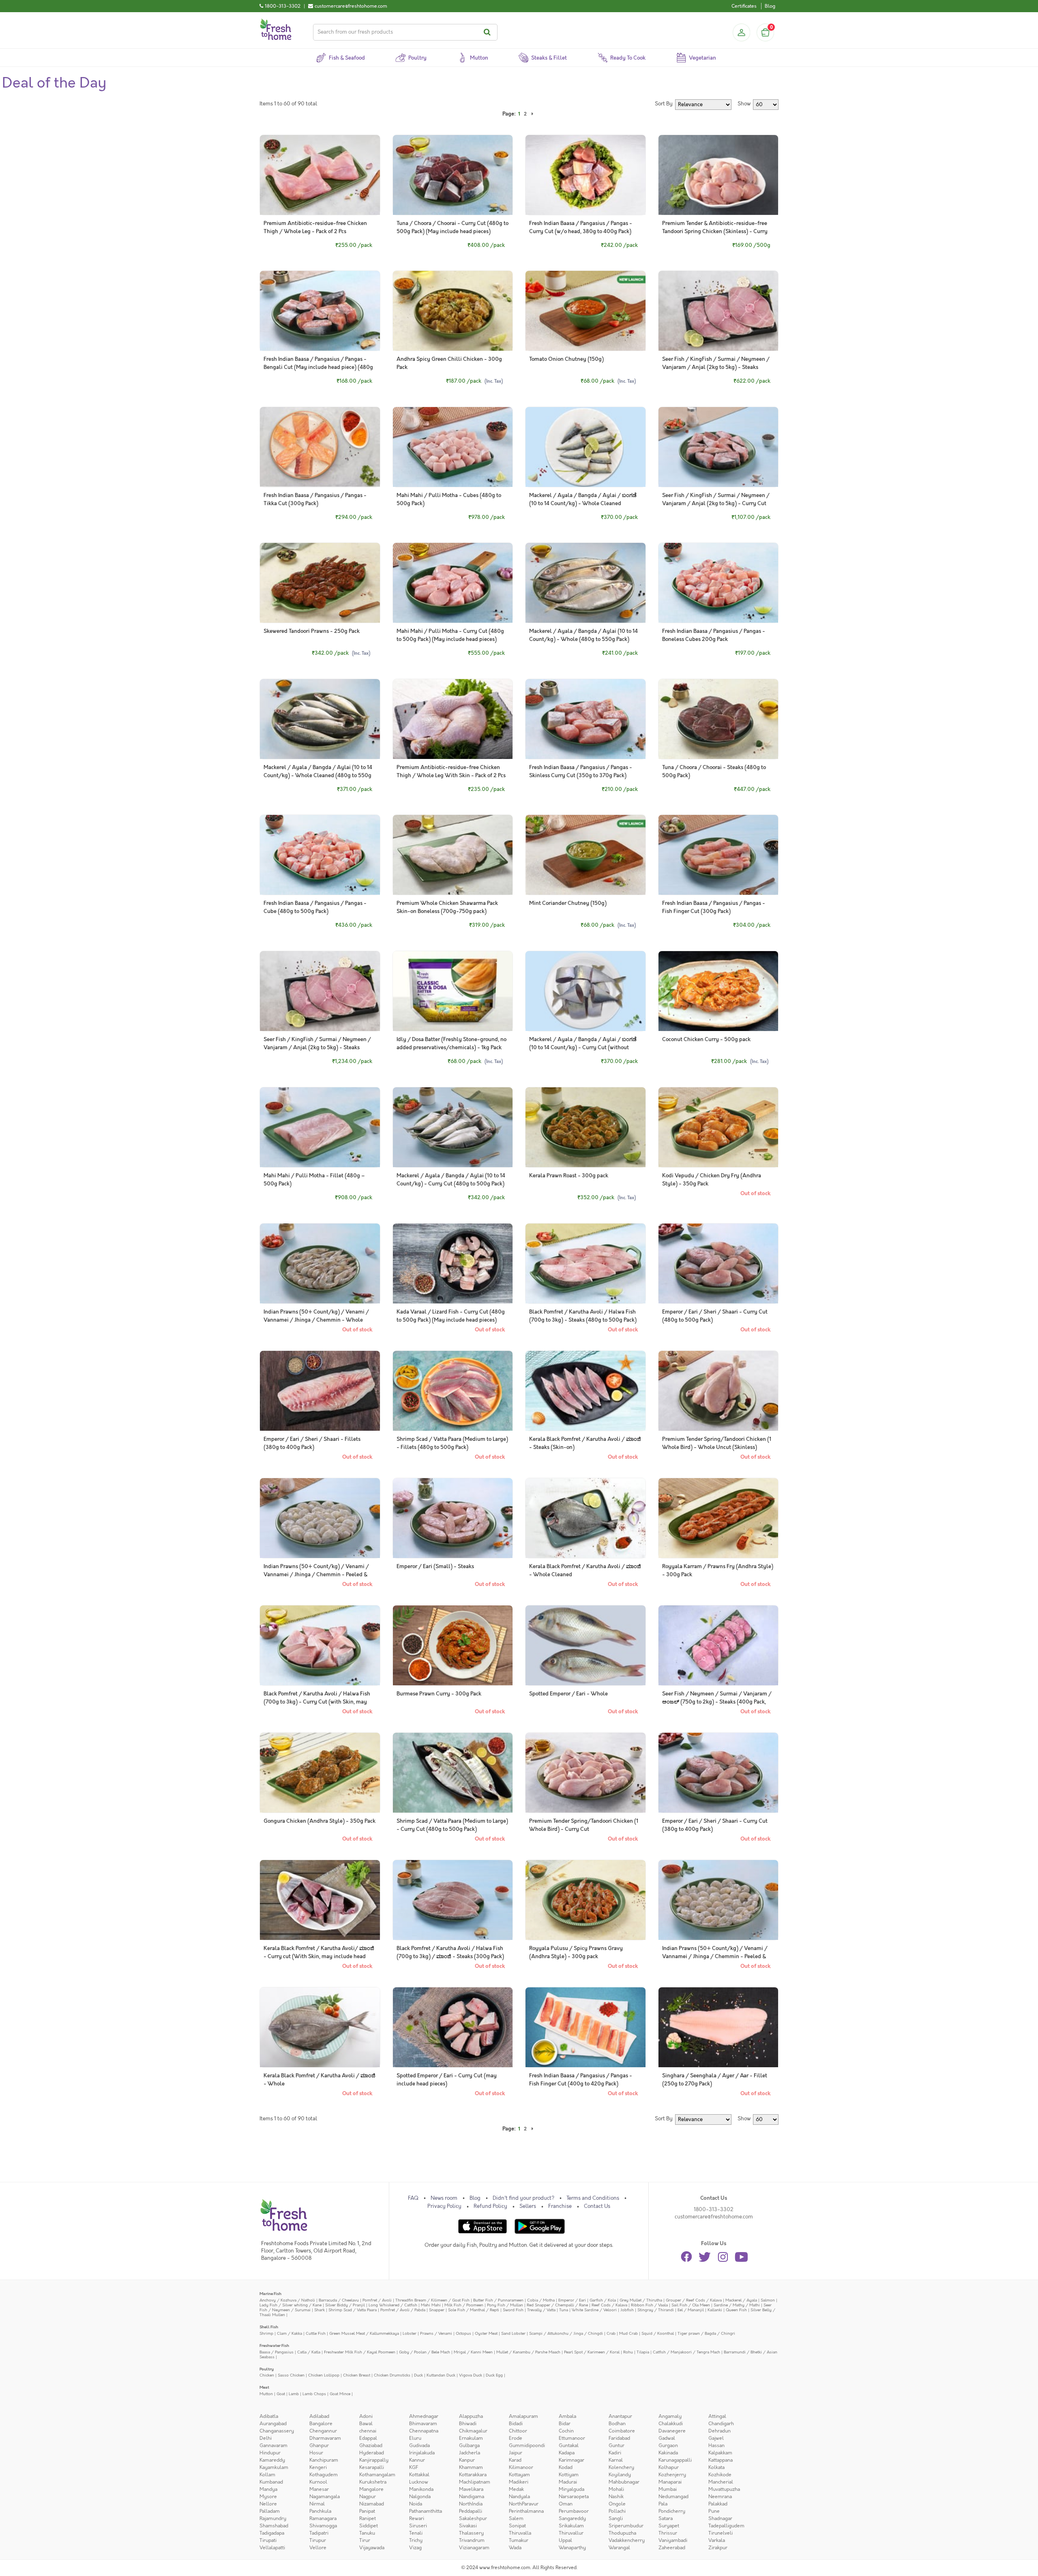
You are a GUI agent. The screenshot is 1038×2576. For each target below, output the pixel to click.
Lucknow (419, 2482)
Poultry (267, 2369)
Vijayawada (372, 2548)
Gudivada (419, 2445)
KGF (414, 2467)
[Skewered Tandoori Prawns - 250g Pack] (320, 583)
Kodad (566, 2467)
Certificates (744, 6)
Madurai (568, 2482)
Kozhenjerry (672, 2475)
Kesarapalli (372, 2467)
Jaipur (516, 2453)
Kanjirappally (374, 2460)
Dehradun (720, 2431)
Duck (418, 2375)
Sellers (528, 2206)
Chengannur (323, 2431)
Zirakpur (718, 2548)
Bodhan (617, 2424)
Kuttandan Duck (441, 2375)
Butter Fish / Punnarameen (498, 2300)
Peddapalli (471, 2511)
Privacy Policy (444, 2206)
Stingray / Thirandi (656, 2310)
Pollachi (617, 2511)
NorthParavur (524, 2504)
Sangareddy (572, 2518)
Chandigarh (721, 2424)
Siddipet (369, 2526)
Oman (566, 2504)
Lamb (294, 2394)
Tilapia (643, 2352)
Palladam (270, 2511)
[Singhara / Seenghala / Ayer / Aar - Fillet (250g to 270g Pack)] (718, 2027)
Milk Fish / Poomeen (464, 2305)
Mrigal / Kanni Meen (473, 2352)
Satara (666, 2518)
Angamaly (670, 2416)
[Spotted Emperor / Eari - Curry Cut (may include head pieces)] (453, 2027)
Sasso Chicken (291, 2375)
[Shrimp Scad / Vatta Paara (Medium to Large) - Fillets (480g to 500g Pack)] (453, 1391)
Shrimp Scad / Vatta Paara (353, 2310)
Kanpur (467, 2460)
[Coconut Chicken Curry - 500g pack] (718, 991)
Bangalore (321, 2424)
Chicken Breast (357, 2375)
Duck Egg (494, 2375)
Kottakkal (419, 2475)
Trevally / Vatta (541, 2310)
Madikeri (519, 2482)
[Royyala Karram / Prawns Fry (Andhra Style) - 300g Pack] (718, 1518)
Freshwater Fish (274, 2346)
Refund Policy (490, 2206)
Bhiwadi (468, 2424)
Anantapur (620, 2416)
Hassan (716, 2445)
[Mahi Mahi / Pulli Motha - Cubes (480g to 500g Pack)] (453, 447)
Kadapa (567, 2453)
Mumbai (668, 2489)
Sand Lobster (513, 2333)
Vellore (318, 2548)
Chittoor (518, 2431)
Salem (516, 2518)
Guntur (617, 2445)
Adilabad (319, 2416)
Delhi (266, 2438)
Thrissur (668, 2533)
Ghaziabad (371, 2445)
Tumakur (519, 2540)
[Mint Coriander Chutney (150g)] (585, 855)
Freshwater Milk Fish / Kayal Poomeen (360, 2352)
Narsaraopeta (574, 2497)
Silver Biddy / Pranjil (345, 2305)
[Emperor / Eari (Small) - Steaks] (453, 1518)
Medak (516, 2489)
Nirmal (317, 2504)
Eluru (415, 2438)
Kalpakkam (720, 2453)
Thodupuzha (622, 2533)
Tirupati (268, 2540)
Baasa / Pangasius (277, 2352)
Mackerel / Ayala (741, 2300)
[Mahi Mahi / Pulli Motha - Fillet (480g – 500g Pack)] (320, 1127)
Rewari (417, 2518)
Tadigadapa (272, 2533)
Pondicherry (672, 2511)
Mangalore (371, 2489)
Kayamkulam (274, 2467)
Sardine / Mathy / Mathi (737, 2305)
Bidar (565, 2424)
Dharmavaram (325, 2438)
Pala (663, 2504)
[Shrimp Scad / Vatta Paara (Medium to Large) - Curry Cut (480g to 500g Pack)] (453, 1773)
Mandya (268, 2489)
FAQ (413, 2198)
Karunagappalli (675, 2460)
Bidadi (516, 2424)
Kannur (417, 2460)
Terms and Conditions (593, 2198)
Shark (320, 2310)
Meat (264, 2387)
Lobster (410, 2333)
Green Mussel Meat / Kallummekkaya (364, 2333)
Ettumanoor (572, 2438)
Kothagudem (324, 2475)
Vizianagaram (474, 2548)
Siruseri (418, 2526)
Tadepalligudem (726, 2526)
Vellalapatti (272, 2548)
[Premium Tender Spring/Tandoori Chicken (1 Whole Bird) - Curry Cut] (585, 1773)
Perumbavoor (574, 2511)
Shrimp (266, 2333)
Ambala (567, 2416)
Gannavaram (273, 2445)
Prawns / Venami (436, 2333)
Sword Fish (513, 2310)
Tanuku (367, 2533)
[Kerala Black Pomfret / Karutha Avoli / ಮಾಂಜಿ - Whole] (320, 2027)
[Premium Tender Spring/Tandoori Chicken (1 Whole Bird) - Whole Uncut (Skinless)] (718, 1391)
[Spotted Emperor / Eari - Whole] (585, 1645)
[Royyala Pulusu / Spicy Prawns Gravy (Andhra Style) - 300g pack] (585, 1900)
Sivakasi (468, 2526)
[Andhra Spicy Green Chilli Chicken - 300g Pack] (453, 311)
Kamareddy (272, 2460)
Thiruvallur (571, 2533)
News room (444, 2198)
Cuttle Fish (316, 2333)
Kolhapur (669, 2467)
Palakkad (718, 2504)
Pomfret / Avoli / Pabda (403, 2310)
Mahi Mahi (431, 2305)
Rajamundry (273, 2518)
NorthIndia (471, 2504)
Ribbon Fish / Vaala (649, 2305)
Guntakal (569, 2445)
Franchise (560, 2206)
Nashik (616, 2497)
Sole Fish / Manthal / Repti (474, 2310)
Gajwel (716, 2438)
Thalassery (471, 2533)
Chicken (267, 2375)
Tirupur (318, 2540)
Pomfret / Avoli (377, 2300)
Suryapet (669, 2526)
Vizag (415, 2548)
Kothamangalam (377, 2475)
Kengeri (318, 2467)
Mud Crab (628, 2333)
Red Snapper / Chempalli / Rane (557, 2305)
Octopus (463, 2333)
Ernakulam (471, 2438)
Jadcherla (470, 2453)
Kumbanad (271, 2482)
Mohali (616, 2489)
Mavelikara (471, 2489)
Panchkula (320, 2511)
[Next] (532, 114)
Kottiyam (569, 2475)
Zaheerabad (672, 2548)
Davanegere (672, 2431)
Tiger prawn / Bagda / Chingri (706, 2333)
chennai (368, 2431)
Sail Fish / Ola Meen (691, 2305)
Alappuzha (471, 2416)
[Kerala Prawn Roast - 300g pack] (585, 1127)
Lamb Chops (314, 2394)
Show (744, 104)
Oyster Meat (486, 2333)
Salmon (768, 2300)
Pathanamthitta (426, 2511)
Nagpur (368, 2497)
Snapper (437, 2310)
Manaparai (670, 2482)
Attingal (717, 2416)
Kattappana (721, 2460)
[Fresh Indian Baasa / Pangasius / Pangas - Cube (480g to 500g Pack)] (320, 855)
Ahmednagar (424, 2416)
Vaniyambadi (673, 2540)
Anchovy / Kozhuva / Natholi (287, 2300)
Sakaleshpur (473, 2518)
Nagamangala (325, 2497)
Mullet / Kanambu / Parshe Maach (528, 2352)
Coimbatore (622, 2431)
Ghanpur (319, 2445)
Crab (611, 2333)
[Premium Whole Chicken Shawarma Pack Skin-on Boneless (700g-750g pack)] (453, 855)
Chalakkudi (671, 2424)
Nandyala (519, 2497)
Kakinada (668, 2453)
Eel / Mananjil (691, 2310)
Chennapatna (424, 2431)
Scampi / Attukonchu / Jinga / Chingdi (566, 2333)
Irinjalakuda (422, 2453)
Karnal (616, 2460)
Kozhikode (720, 2475)
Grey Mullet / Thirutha (641, 2300)
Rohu (628, 2352)
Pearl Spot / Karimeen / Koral (592, 2352)
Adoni (366, 2416)
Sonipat (517, 2526)
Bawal (366, 2424)
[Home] (276, 22)
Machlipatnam (475, 2482)
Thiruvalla (520, 2533)
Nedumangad (673, 2497)
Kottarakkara (473, 2475)
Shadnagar (720, 2518)
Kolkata (716, 2467)
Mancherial (721, 2482)
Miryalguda (572, 2489)
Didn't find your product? (523, 2198)
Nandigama (472, 2497)
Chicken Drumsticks (392, 2375)
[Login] (741, 32)
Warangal (619, 2548)
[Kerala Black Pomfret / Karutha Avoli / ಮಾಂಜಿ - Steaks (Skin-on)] (585, 1391)
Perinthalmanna (526, 2511)
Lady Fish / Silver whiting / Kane (291, 2305)
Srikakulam (571, 2526)
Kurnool (318, 2482)
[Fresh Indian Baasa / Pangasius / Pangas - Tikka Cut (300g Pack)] (320, 447)
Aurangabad (273, 2424)
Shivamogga (323, 2526)
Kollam (267, 2475)
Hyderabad (372, 2453)
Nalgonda (420, 2497)
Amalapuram (523, 2416)
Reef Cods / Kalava (609, 2305)
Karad (515, 2460)
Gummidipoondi (527, 2445)
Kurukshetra (373, 2482)
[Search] (488, 32)
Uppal (565, 2540)
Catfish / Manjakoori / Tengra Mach (686, 2352)
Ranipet (368, 2518)
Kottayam (519, 2475)
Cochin (566, 2431)
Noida (416, 2504)
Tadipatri (319, 2533)
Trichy (416, 2540)
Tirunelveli (721, 2533)
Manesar (319, 2489)
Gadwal (667, 2438)
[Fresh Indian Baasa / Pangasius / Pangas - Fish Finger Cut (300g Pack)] (718, 855)
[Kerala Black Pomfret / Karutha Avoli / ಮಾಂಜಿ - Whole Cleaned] (585, 1518)
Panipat (367, 2511)
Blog (770, 6)
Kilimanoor (521, 2467)
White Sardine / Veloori (594, 2310)
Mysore (268, 2497)
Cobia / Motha (541, 2300)
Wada (515, 2548)
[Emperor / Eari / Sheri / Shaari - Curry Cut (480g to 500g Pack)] (718, 1263)
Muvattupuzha (724, 2489)
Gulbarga (469, 2445)
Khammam (471, 2467)
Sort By (664, 104)
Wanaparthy (572, 2548)
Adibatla (269, 2416)
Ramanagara (323, 2518)
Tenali (416, 2533)
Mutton (266, 2394)
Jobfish (627, 2310)
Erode (516, 2438)
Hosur (316, 2453)
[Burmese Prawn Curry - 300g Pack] (453, 1645)
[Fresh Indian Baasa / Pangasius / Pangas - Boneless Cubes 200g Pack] (718, 583)
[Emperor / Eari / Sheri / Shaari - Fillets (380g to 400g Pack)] (320, 1391)
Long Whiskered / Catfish (393, 2305)
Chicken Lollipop (324, 2375)
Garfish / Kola (603, 2300)
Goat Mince (340, 2394)
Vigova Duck (471, 2375)
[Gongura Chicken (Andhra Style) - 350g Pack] (320, 1773)
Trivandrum (472, 2540)
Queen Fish (736, 2310)
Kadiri (615, 2453)
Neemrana (720, 2497)
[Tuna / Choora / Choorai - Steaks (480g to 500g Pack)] (718, 719)
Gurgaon (668, 2445)
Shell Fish (269, 2327)
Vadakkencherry (627, 2540)
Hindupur (270, 2453)
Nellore (268, 2504)
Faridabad (619, 2438)
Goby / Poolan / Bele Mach (425, 2352)
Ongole (617, 2504)
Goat (281, 2394)
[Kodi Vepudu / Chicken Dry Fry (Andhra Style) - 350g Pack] (718, 1127)
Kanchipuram (324, 2460)
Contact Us (597, 2206)
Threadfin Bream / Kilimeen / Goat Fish (432, 2300)
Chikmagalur (473, 2431)
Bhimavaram (423, 2424)
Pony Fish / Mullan (505, 2305)
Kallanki (715, 2310)
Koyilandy (620, 2475)
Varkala (717, 2540)
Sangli (616, 2518)
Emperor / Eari (572, 2300)
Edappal (368, 2438)
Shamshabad (274, 2526)
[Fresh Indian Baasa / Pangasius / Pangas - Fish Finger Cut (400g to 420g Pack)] (585, 2027)
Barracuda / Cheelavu (339, 2300)
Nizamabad (372, 2504)
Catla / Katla (309, 2352)
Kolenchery (621, 2467)
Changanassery (277, 2431)
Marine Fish (270, 2294)
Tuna (564, 2310)
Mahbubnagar (624, 2482)
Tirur (365, 2540)
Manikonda (421, 2489)
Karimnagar (572, 2460)
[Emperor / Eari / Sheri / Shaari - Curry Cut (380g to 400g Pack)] (718, 1773)
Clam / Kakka (290, 2333)
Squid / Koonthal (658, 2333)
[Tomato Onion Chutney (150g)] (585, 311)
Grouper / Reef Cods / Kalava (694, 2300)
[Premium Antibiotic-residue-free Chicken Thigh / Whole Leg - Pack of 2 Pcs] (320, 175)
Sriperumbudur (626, 2526)
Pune (714, 2511)
